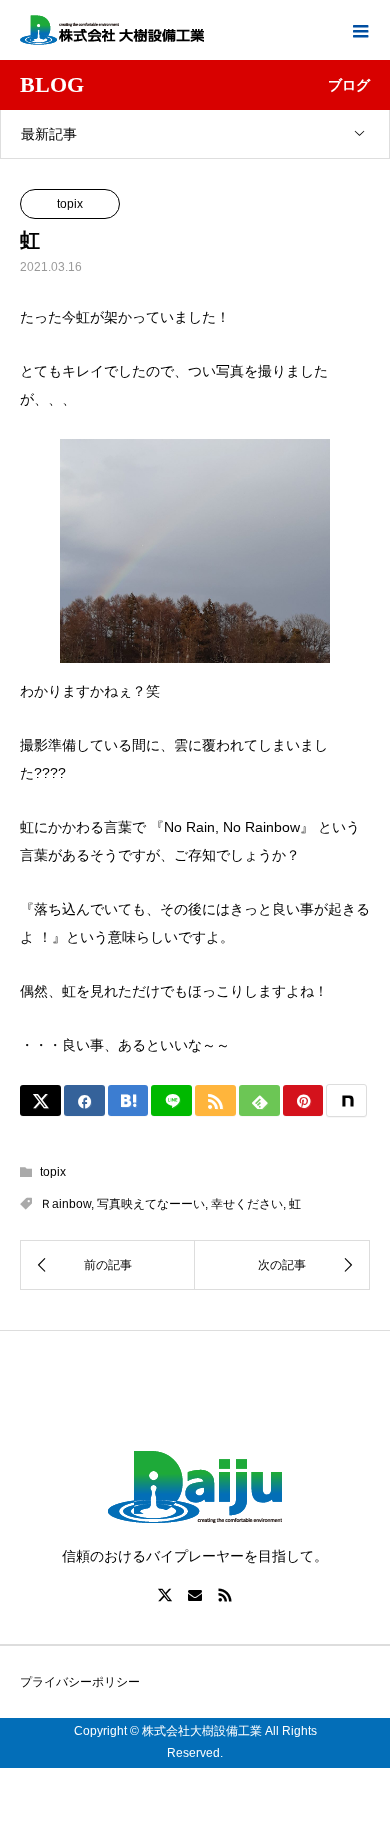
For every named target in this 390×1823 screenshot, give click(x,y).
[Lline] (171, 1100)
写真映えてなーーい (151, 1204)
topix (70, 204)
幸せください (247, 1204)
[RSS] (225, 1595)
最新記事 (49, 134)
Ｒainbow (65, 1204)
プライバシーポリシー (80, 1682)
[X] (165, 1595)
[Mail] (195, 1595)
